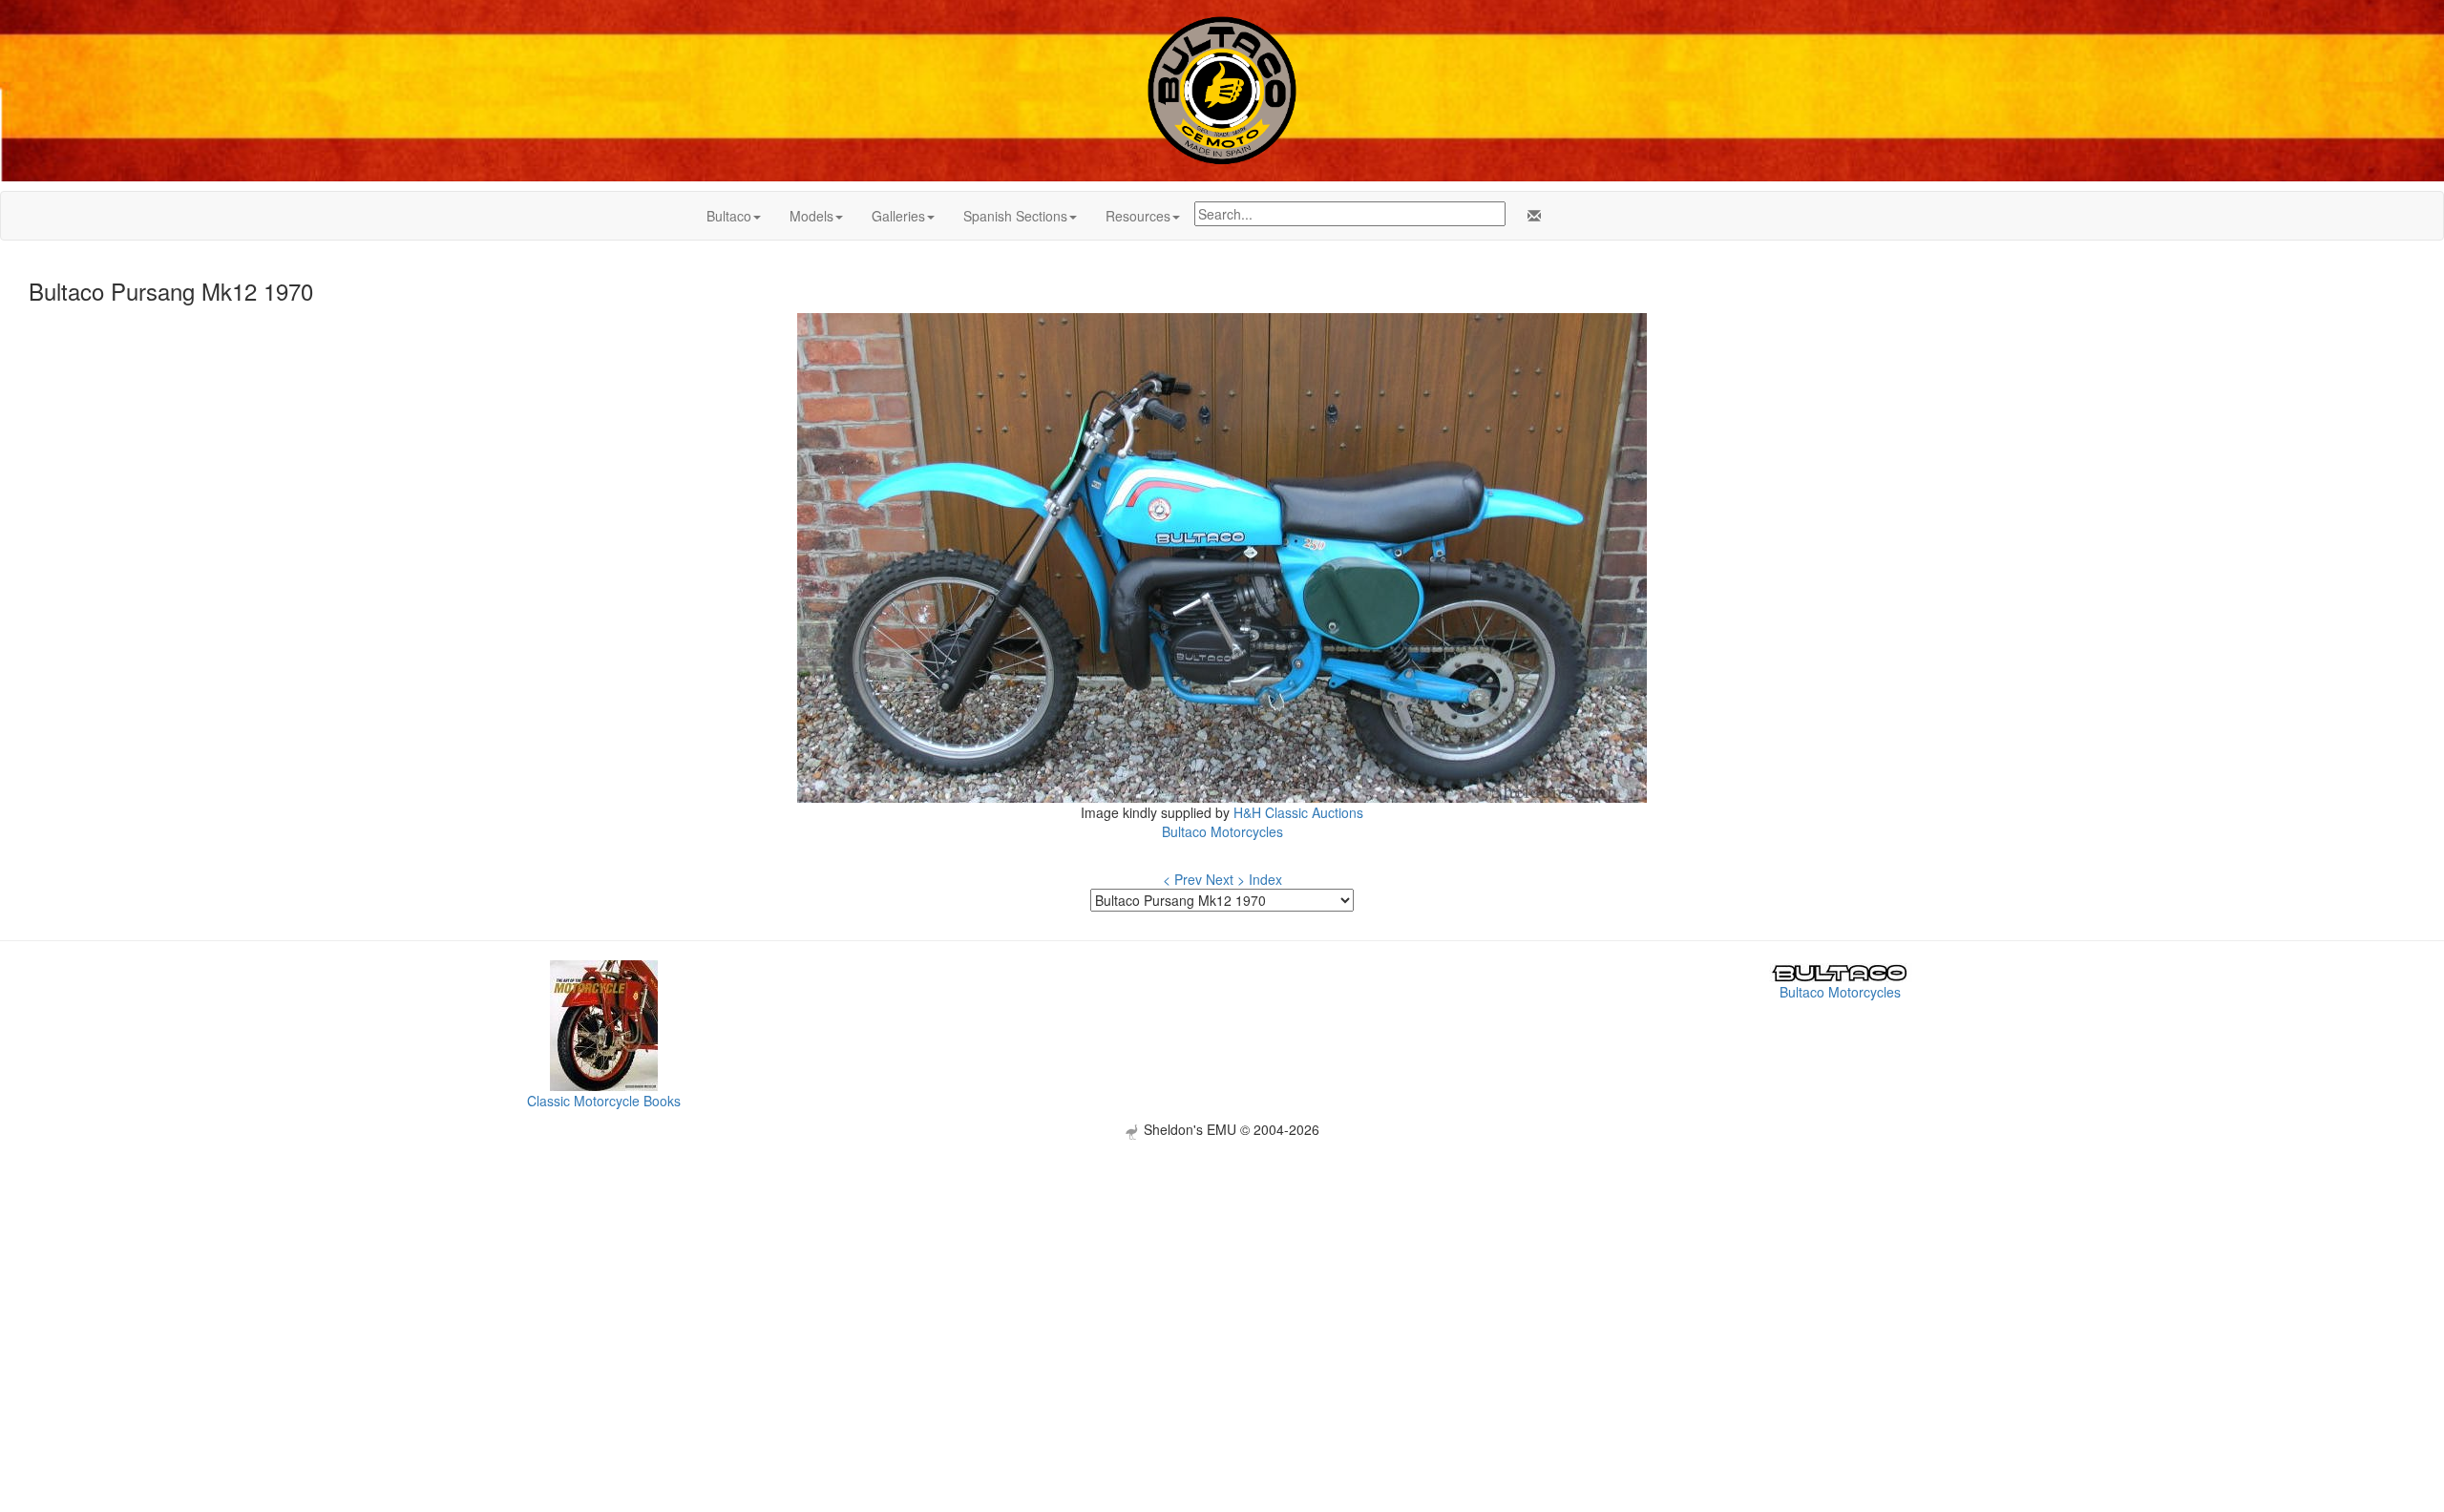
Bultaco (729, 216)
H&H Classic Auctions (1298, 812)
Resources (1138, 216)
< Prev (1182, 879)
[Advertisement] (1222, 1273)
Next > (1225, 879)
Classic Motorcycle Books (604, 1101)
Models (811, 216)
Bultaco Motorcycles (1222, 831)
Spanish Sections (1015, 216)
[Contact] (1530, 216)
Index (1265, 879)
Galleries (898, 216)
